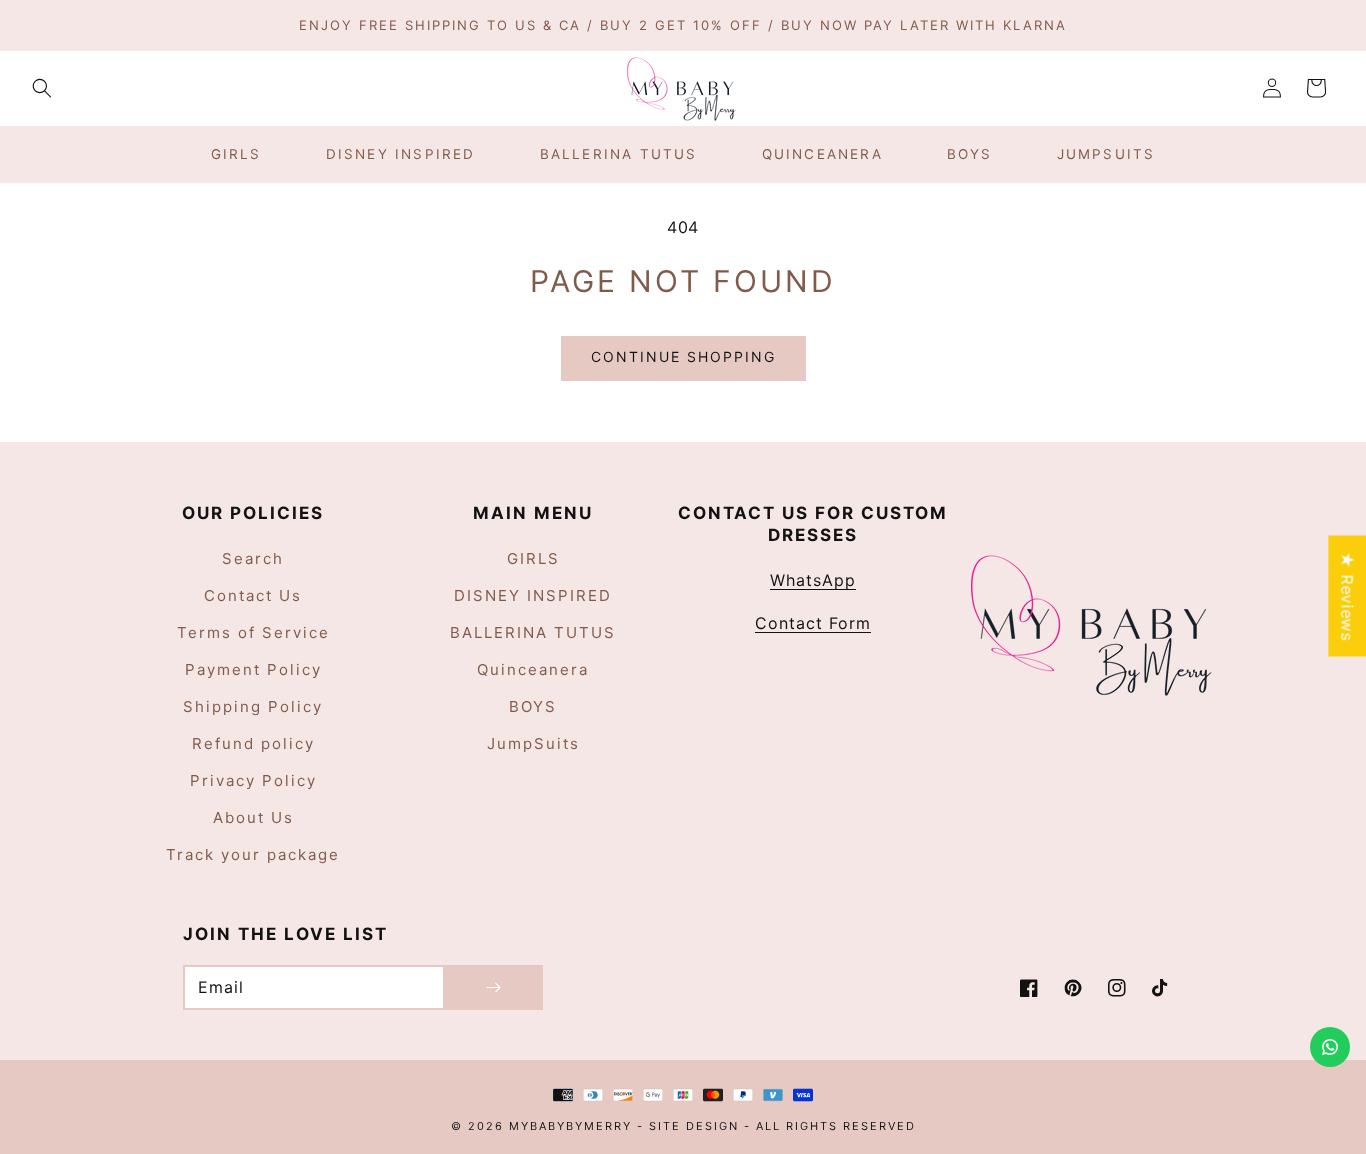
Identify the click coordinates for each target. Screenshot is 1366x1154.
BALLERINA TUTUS (533, 632)
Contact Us (253, 595)
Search (253, 558)
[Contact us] (1330, 1047)
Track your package (253, 854)
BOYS (533, 706)
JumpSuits (533, 743)
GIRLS (533, 558)
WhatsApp (813, 580)
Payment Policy (253, 669)
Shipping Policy (253, 706)
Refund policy (253, 743)
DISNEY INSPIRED (533, 595)
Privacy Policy (253, 780)
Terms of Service (253, 632)
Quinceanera (533, 669)
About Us (253, 817)
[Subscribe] (493, 987)
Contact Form (813, 623)
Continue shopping (683, 356)
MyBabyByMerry (573, 1126)
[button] (42, 88)
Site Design (694, 1126)
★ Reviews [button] (1347, 595)
